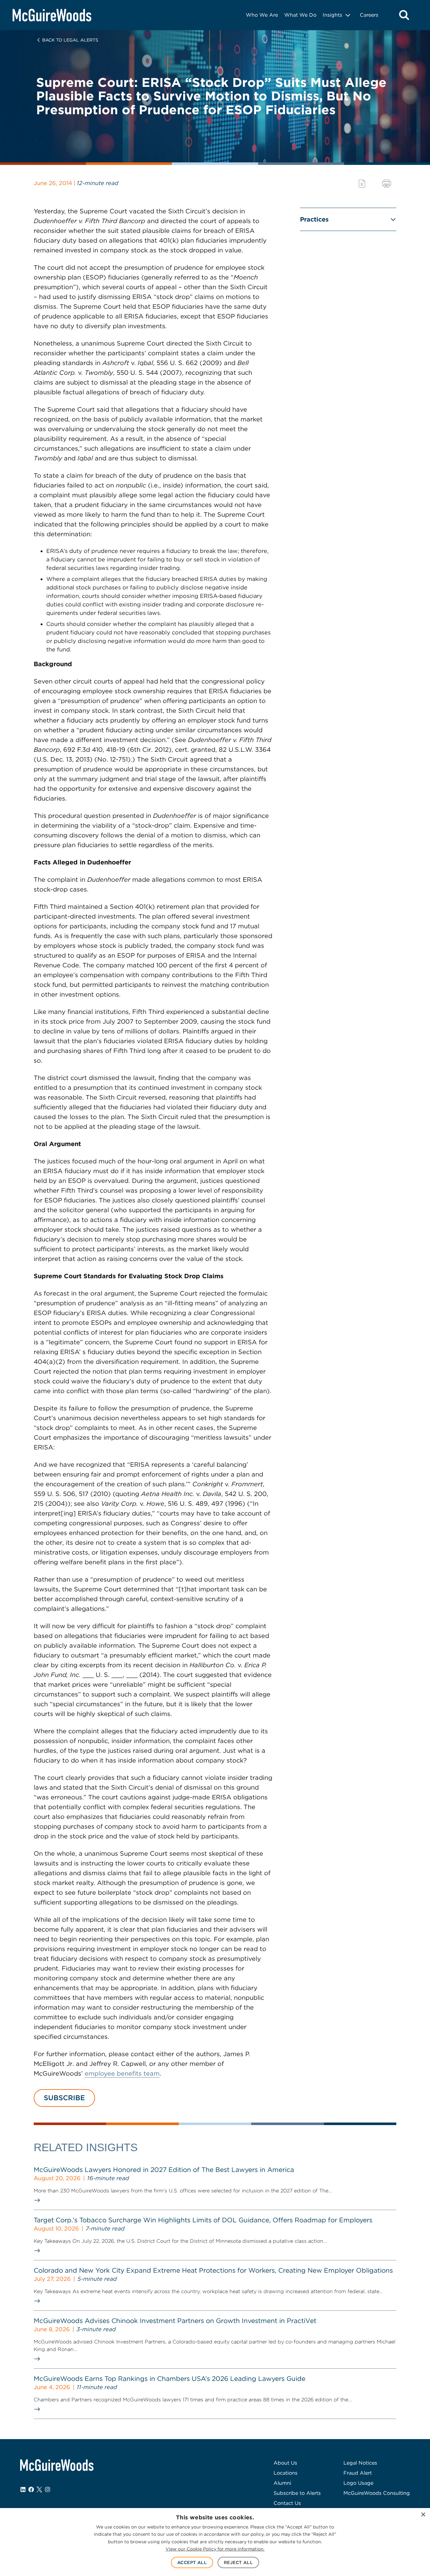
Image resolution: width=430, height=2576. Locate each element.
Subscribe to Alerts (297, 2493)
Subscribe (64, 2098)
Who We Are (262, 15)
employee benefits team (122, 2073)
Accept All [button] (192, 2562)
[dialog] (215, 2542)
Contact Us (287, 2503)
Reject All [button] (238, 2562)
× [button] (423, 2515)
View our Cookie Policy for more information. (215, 2549)
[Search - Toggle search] (404, 15)
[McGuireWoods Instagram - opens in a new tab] (48, 2489)
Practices (314, 219)
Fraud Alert (358, 2473)
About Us (285, 2463)
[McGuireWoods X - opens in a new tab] (39, 2489)
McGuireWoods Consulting (377, 2493)
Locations (286, 2473)
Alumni (282, 2483)
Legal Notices (360, 2463)
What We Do (300, 15)
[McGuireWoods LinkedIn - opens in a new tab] (23, 2489)
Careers (369, 15)
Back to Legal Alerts (70, 40)
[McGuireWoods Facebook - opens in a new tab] (31, 2489)
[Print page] (387, 184)
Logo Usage (358, 2483)
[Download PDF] (362, 184)
